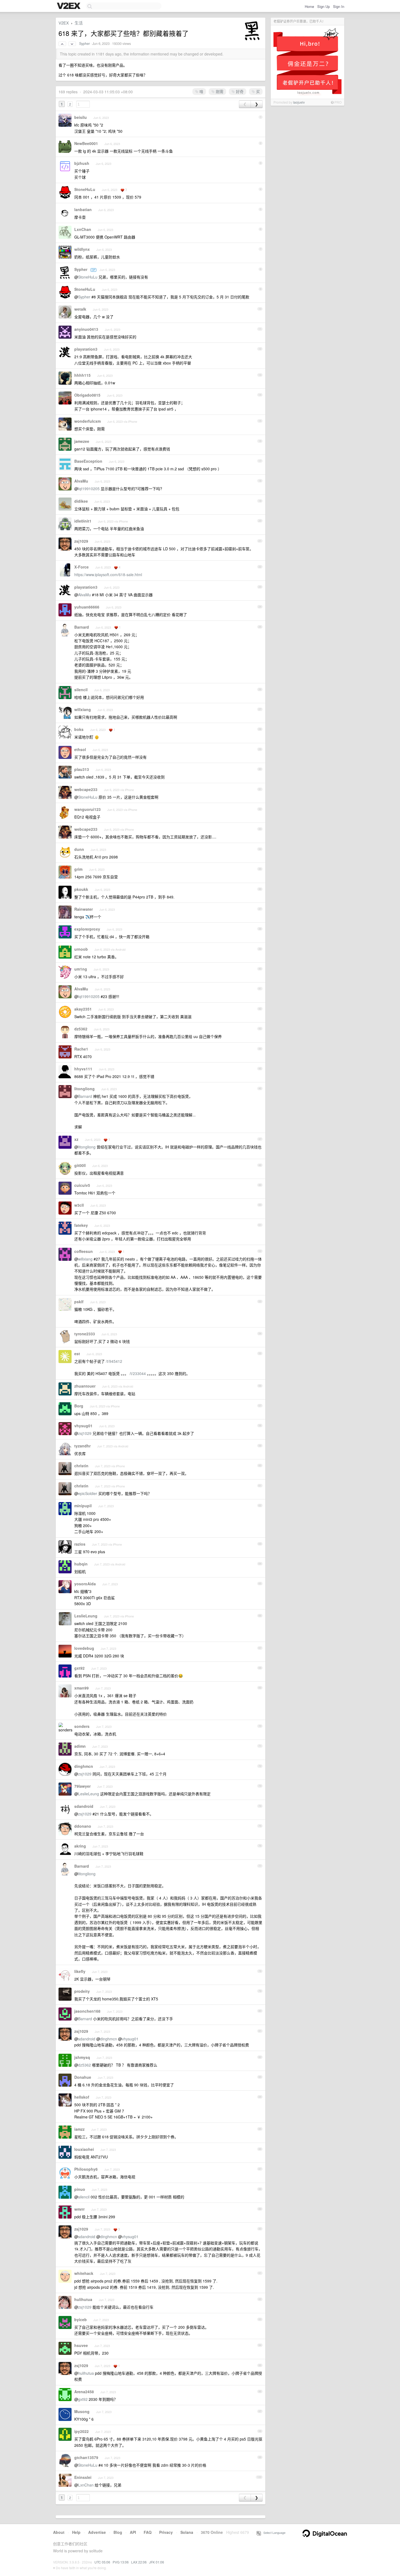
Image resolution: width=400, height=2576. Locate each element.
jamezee (82, 441)
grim (78, 869)
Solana (187, 2532)
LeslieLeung (86, 1616)
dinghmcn (84, 1766)
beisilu (81, 117)
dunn (79, 849)
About (59, 2532)
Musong (82, 2411)
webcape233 (86, 789)
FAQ (148, 2532)
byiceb (81, 2319)
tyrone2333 (85, 1334)
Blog (118, 2532)
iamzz (79, 2129)
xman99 (81, 1688)
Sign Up (324, 6)
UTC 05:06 (102, 2562)
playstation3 (86, 349)
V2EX (64, 23)
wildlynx (82, 249)
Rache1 (81, 1049)
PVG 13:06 (121, 2562)
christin (81, 1466)
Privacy (166, 2532)
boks (79, 729)
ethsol (80, 749)
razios (80, 1544)
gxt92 (79, 1668)
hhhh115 (82, 375)
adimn (80, 1746)
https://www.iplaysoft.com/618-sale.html (108, 574)
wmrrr (79, 2209)
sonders (82, 1726)
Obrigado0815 (87, 395)
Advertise (97, 2532)
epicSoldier (88, 1493)
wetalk (80, 309)
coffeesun (84, 1251)
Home (309, 6)
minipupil (83, 1506)
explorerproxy (87, 929)
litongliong (84, 1089)
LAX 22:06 (139, 2562)
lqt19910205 (89, 489)
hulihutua (83, 2299)
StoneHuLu (85, 189)
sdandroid (84, 1806)
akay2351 (83, 1009)
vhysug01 (83, 1426)
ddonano (83, 1826)
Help (76, 2532)
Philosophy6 (86, 2169)
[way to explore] (69, 6)
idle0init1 (83, 521)
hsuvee (81, 2345)
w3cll (79, 1205)
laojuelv (299, 102)
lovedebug (84, 1648)
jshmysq (82, 2057)
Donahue (83, 2077)
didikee (81, 501)
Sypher (84, 44)
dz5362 (81, 1029)
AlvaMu (81, 481)
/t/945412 (114, 1361)
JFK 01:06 (157, 2562)
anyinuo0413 (86, 329)
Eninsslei (83, 2477)
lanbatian (83, 209)
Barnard (82, 627)
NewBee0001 (86, 143)
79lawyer (82, 1786)
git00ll (80, 1165)
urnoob (81, 949)
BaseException (88, 461)
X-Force (81, 567)
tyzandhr (82, 1446)
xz (76, 1139)
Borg (79, 1406)
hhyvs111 (83, 1069)
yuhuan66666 (87, 607)
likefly (80, 1971)
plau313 (82, 769)
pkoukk (81, 889)
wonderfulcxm (87, 421)
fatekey (81, 1225)
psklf (79, 1302)
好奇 (239, 91)
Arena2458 (84, 2392)
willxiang (83, 709)
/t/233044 (138, 1373)
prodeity (82, 1991)
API (133, 2532)
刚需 (219, 91)
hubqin (81, 1564)
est (77, 1354)
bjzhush (82, 163)
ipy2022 (81, 2431)
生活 (79, 23)
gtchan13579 (86, 2457)
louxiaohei (84, 2149)
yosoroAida (85, 1584)
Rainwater (84, 909)
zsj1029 (81, 541)
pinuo (80, 2189)
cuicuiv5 (82, 1185)
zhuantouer (85, 1386)
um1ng (81, 969)
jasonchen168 (87, 2011)
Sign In (339, 6)
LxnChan (83, 229)
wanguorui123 (87, 809)
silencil (81, 690)
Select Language (273, 2532)
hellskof (82, 2097)
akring (80, 1846)
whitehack (84, 2273)
